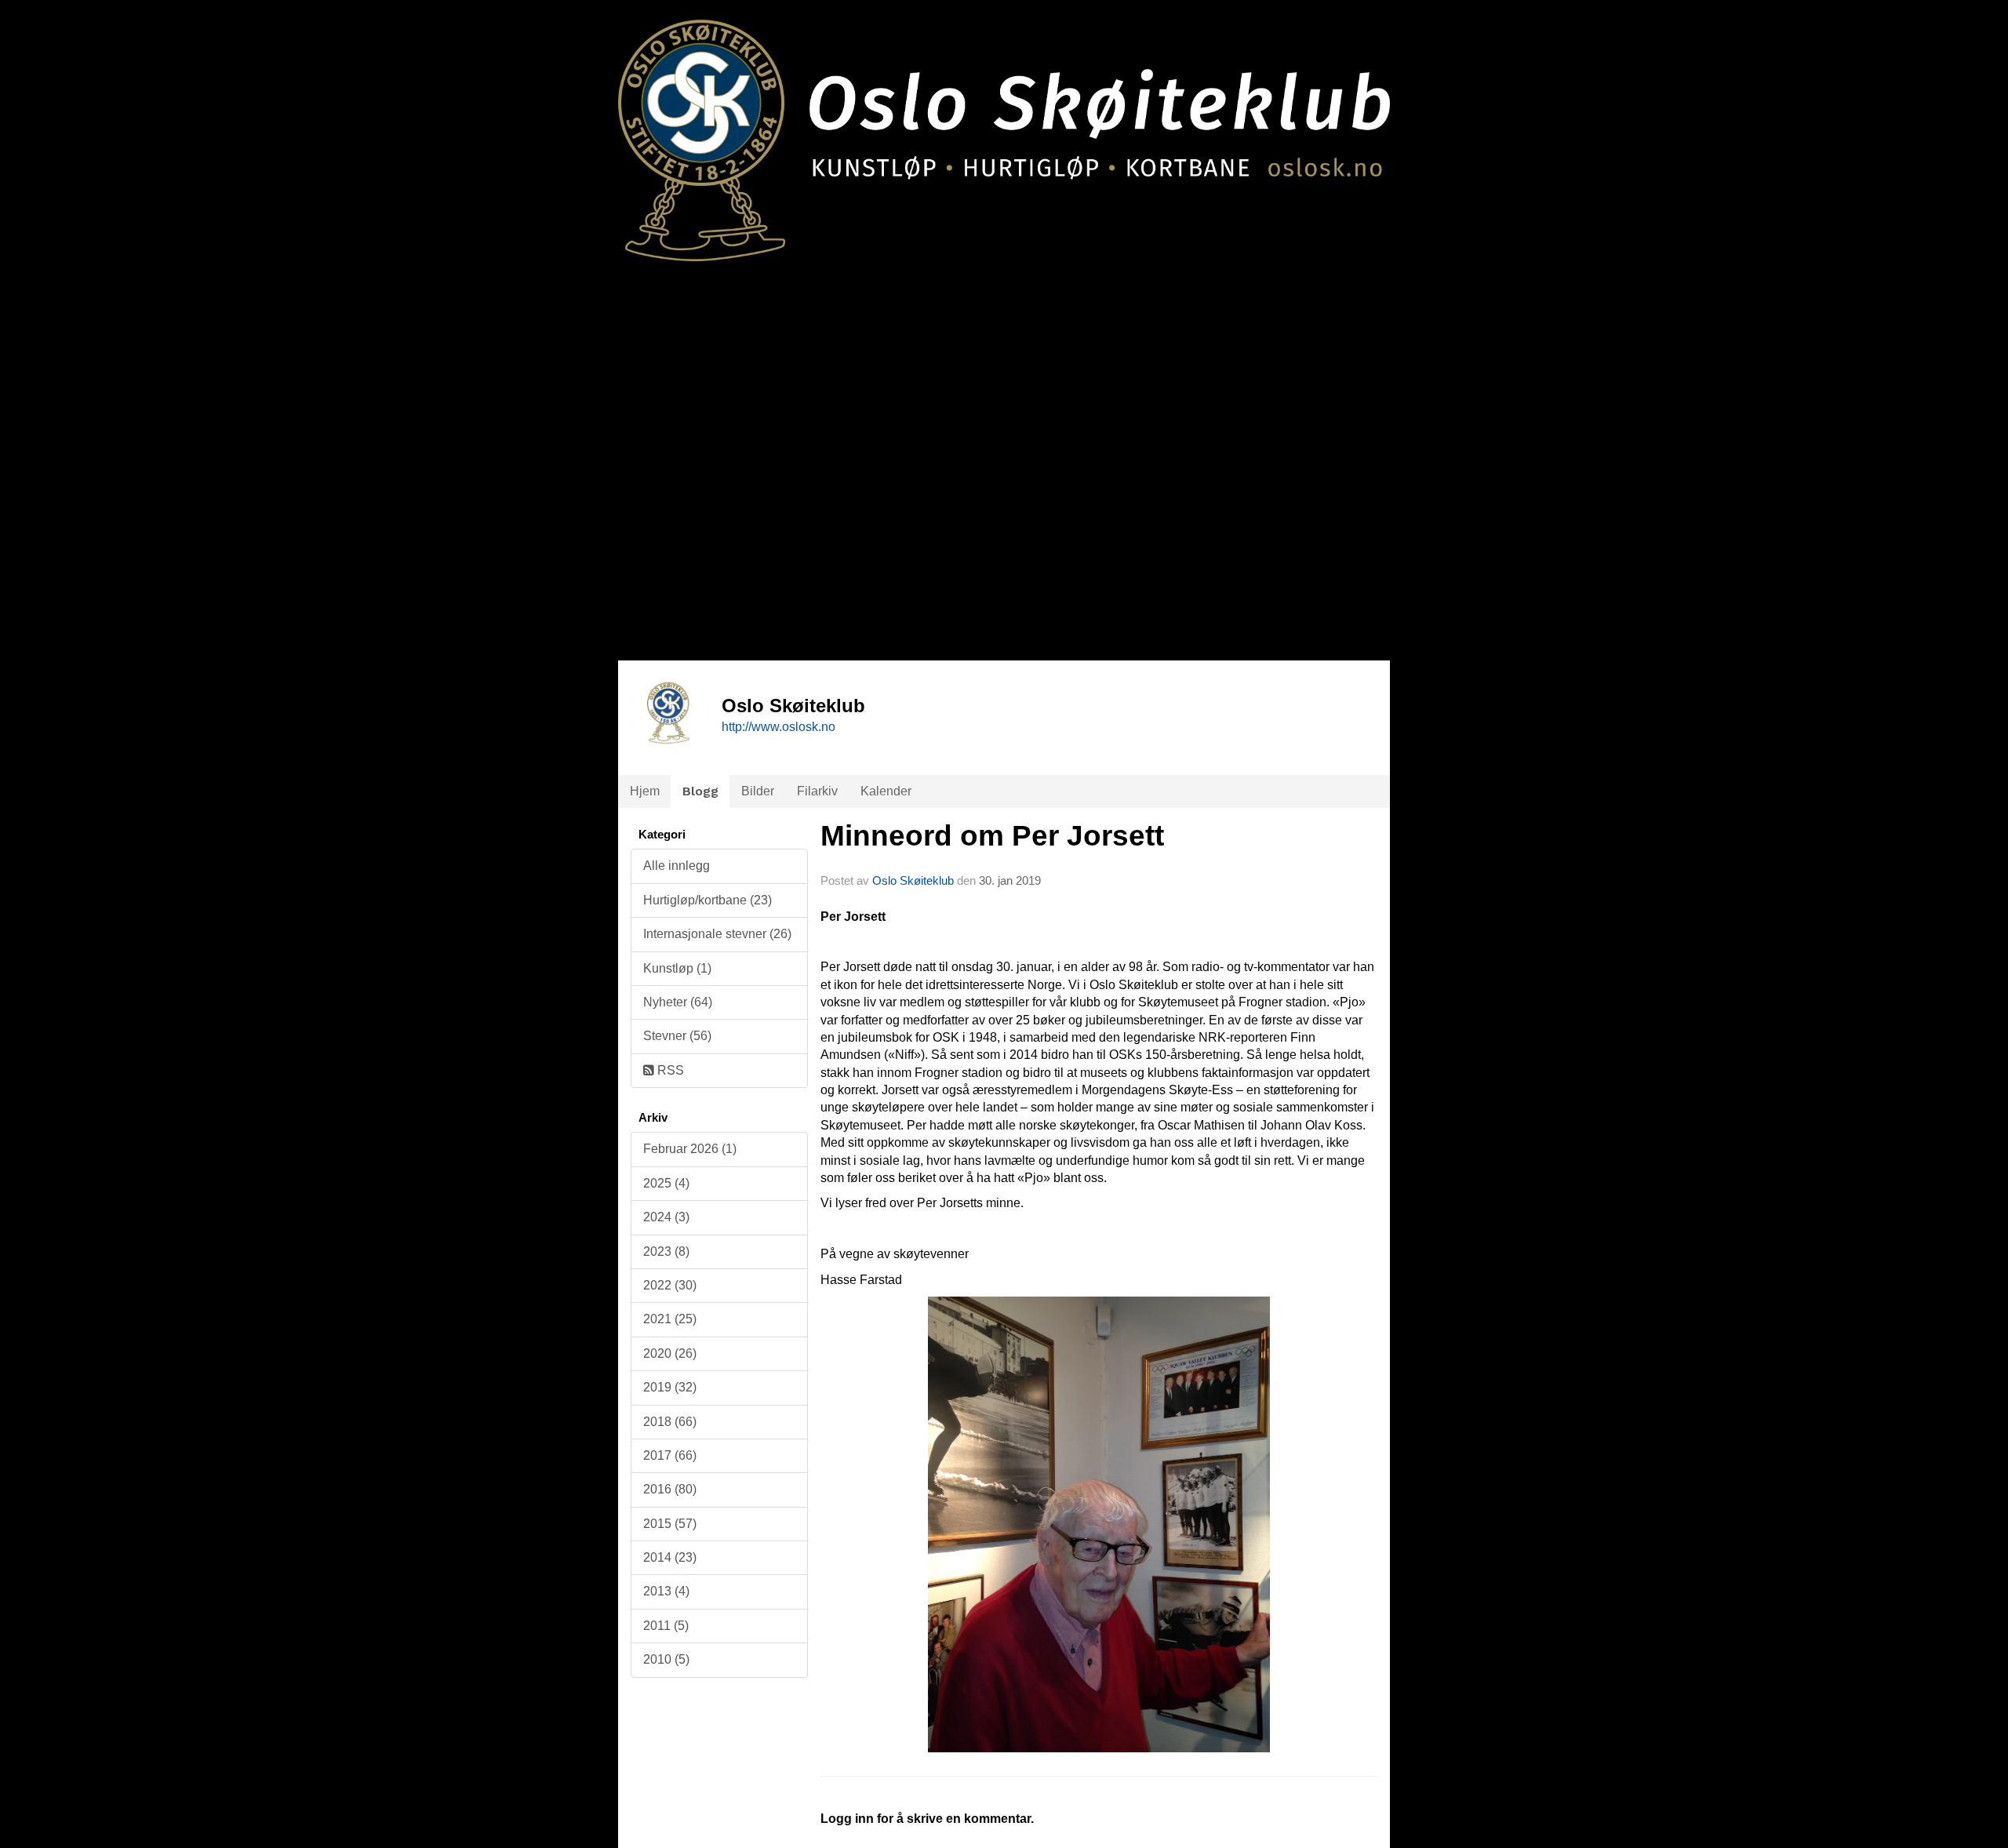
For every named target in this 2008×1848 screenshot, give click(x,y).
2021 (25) (670, 1319)
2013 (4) (666, 1591)
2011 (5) (666, 1626)
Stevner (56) (677, 1036)
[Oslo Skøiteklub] (1004, 131)
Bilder (758, 791)
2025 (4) (666, 1183)
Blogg (700, 791)
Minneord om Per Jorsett (992, 836)
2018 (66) (670, 1422)
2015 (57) (670, 1524)
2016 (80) (670, 1489)
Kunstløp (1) (677, 968)
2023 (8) (666, 1251)
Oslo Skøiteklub (913, 880)
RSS (669, 1070)
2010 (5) (666, 1659)
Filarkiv (817, 791)
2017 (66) (670, 1455)
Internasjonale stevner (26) (717, 934)
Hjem (645, 791)
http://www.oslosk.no (778, 727)
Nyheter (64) (678, 1002)
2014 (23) (670, 1557)
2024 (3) (666, 1217)
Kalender (886, 791)
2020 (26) (670, 1353)
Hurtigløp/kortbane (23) (708, 900)
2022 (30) (670, 1285)
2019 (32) (670, 1387)
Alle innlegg (677, 866)
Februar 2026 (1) (690, 1149)
